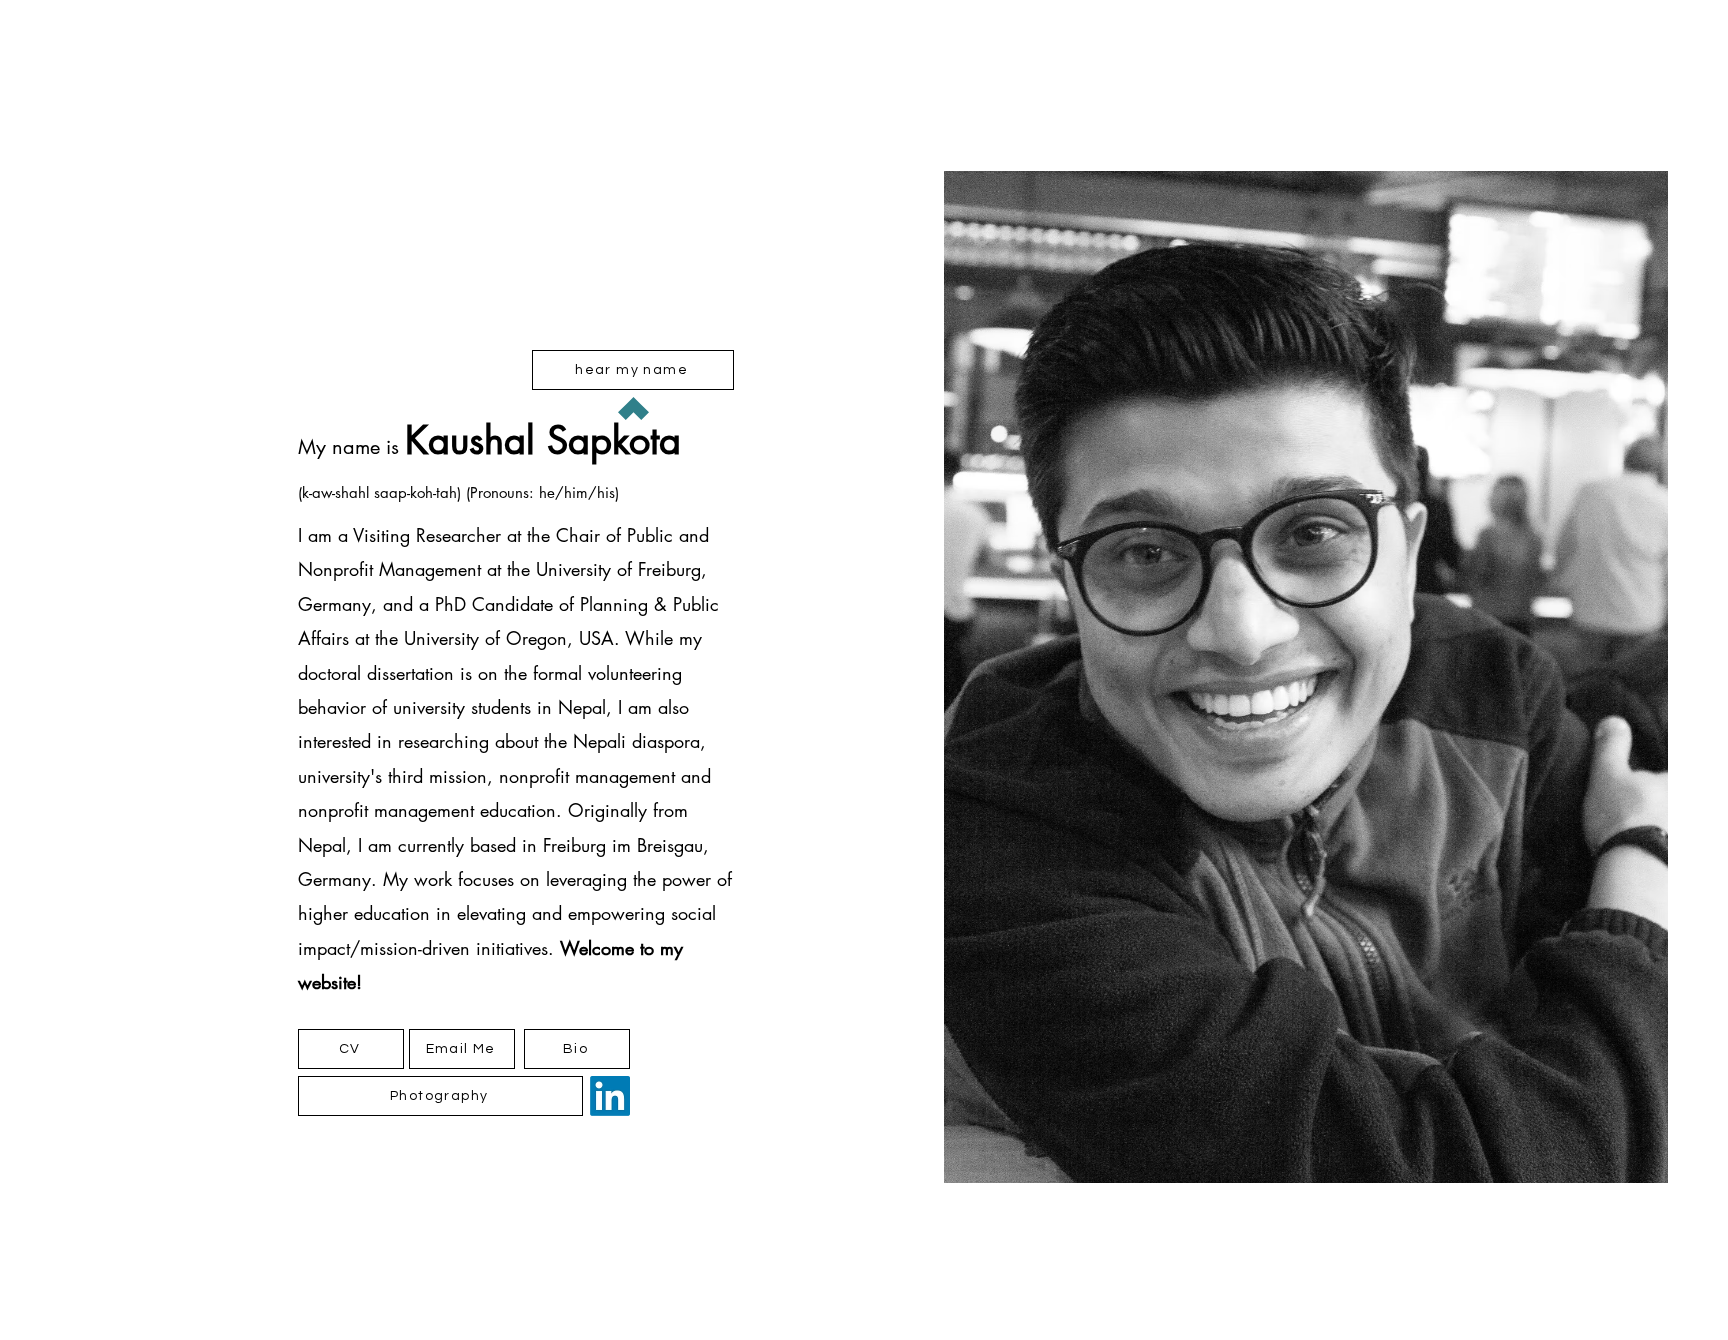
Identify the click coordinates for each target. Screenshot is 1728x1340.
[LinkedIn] (610, 1096)
